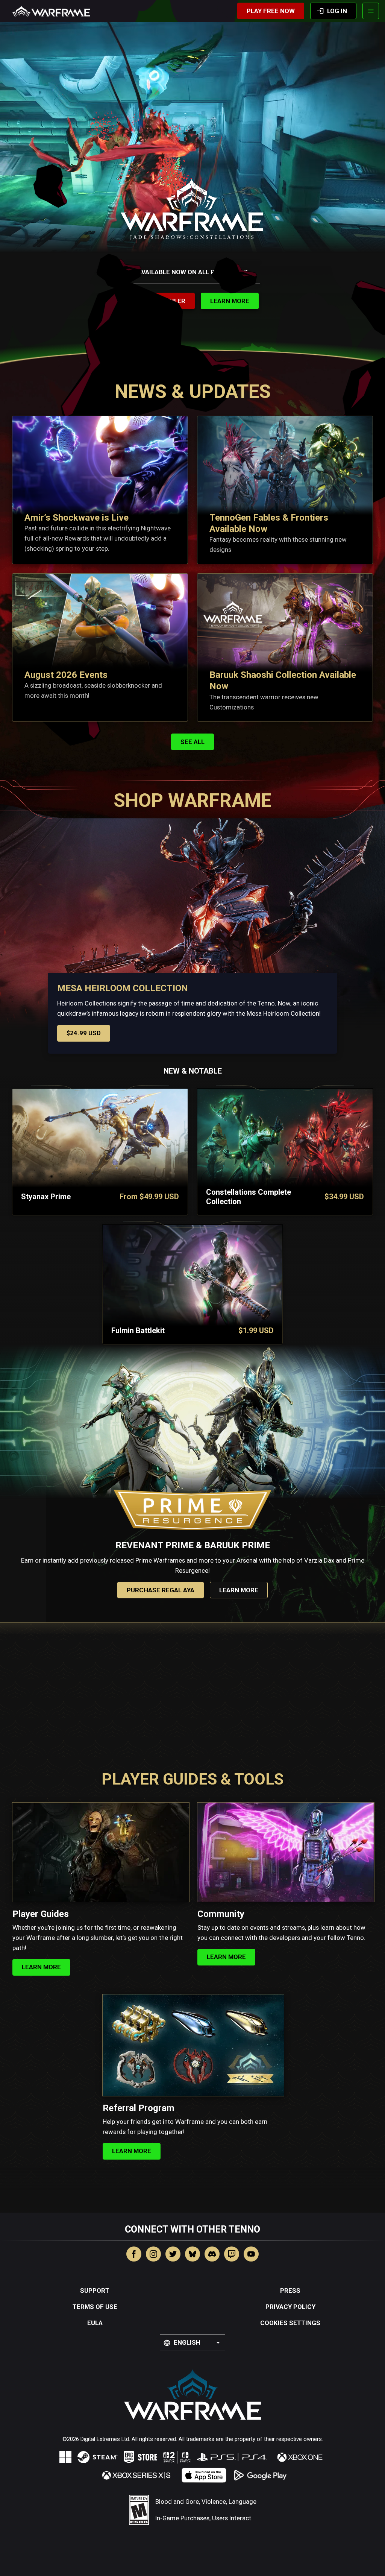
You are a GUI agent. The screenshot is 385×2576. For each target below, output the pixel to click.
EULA (95, 2323)
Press (290, 2290)
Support (95, 2290)
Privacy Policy (290, 2307)
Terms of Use (95, 2307)
